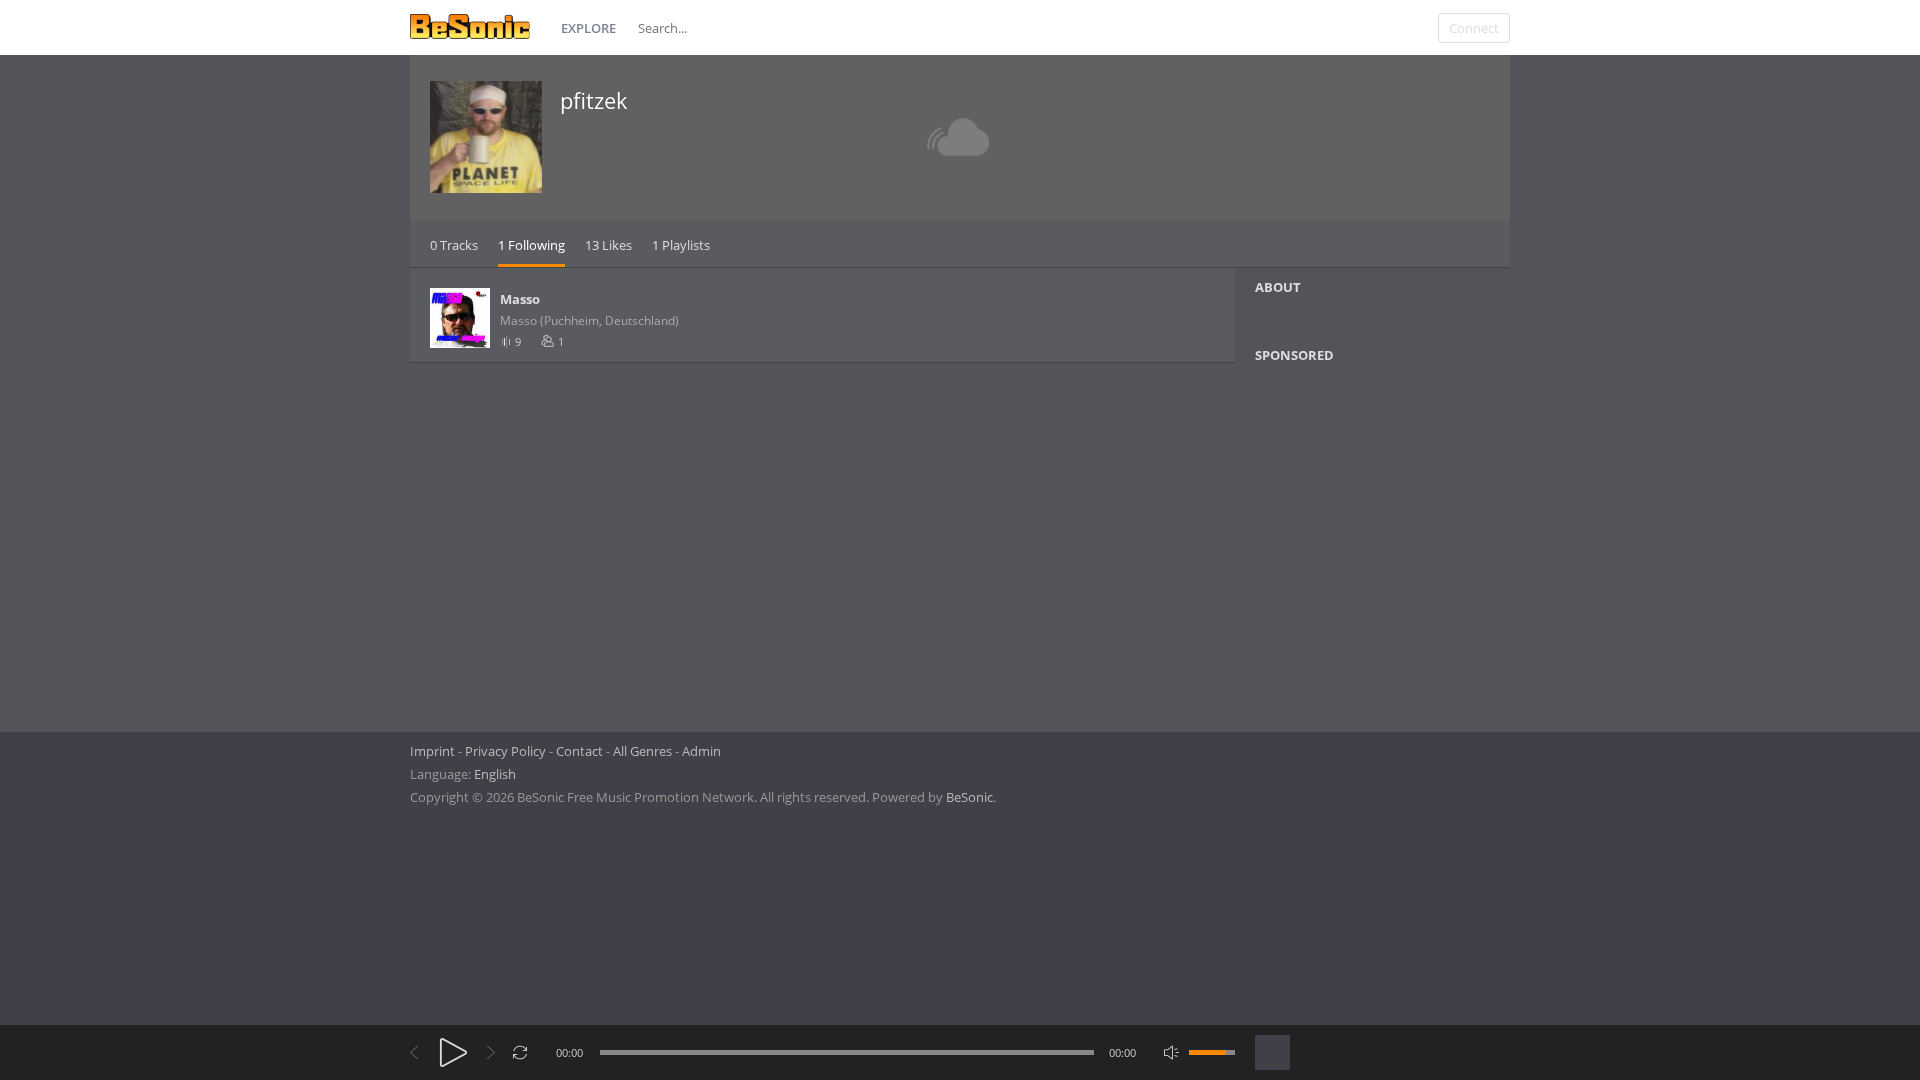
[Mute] (1171, 1052)
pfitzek (594, 100)
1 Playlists (681, 245)
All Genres (642, 751)
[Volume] (1212, 1052)
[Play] (453, 1052)
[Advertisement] (1352, 541)
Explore (588, 28)
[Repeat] (520, 1052)
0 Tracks (454, 245)
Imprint (432, 751)
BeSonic (969, 797)
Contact (579, 751)
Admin (701, 751)
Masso (520, 299)
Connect (1474, 28)
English (495, 774)
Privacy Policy (505, 751)
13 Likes (608, 245)
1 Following (531, 245)
